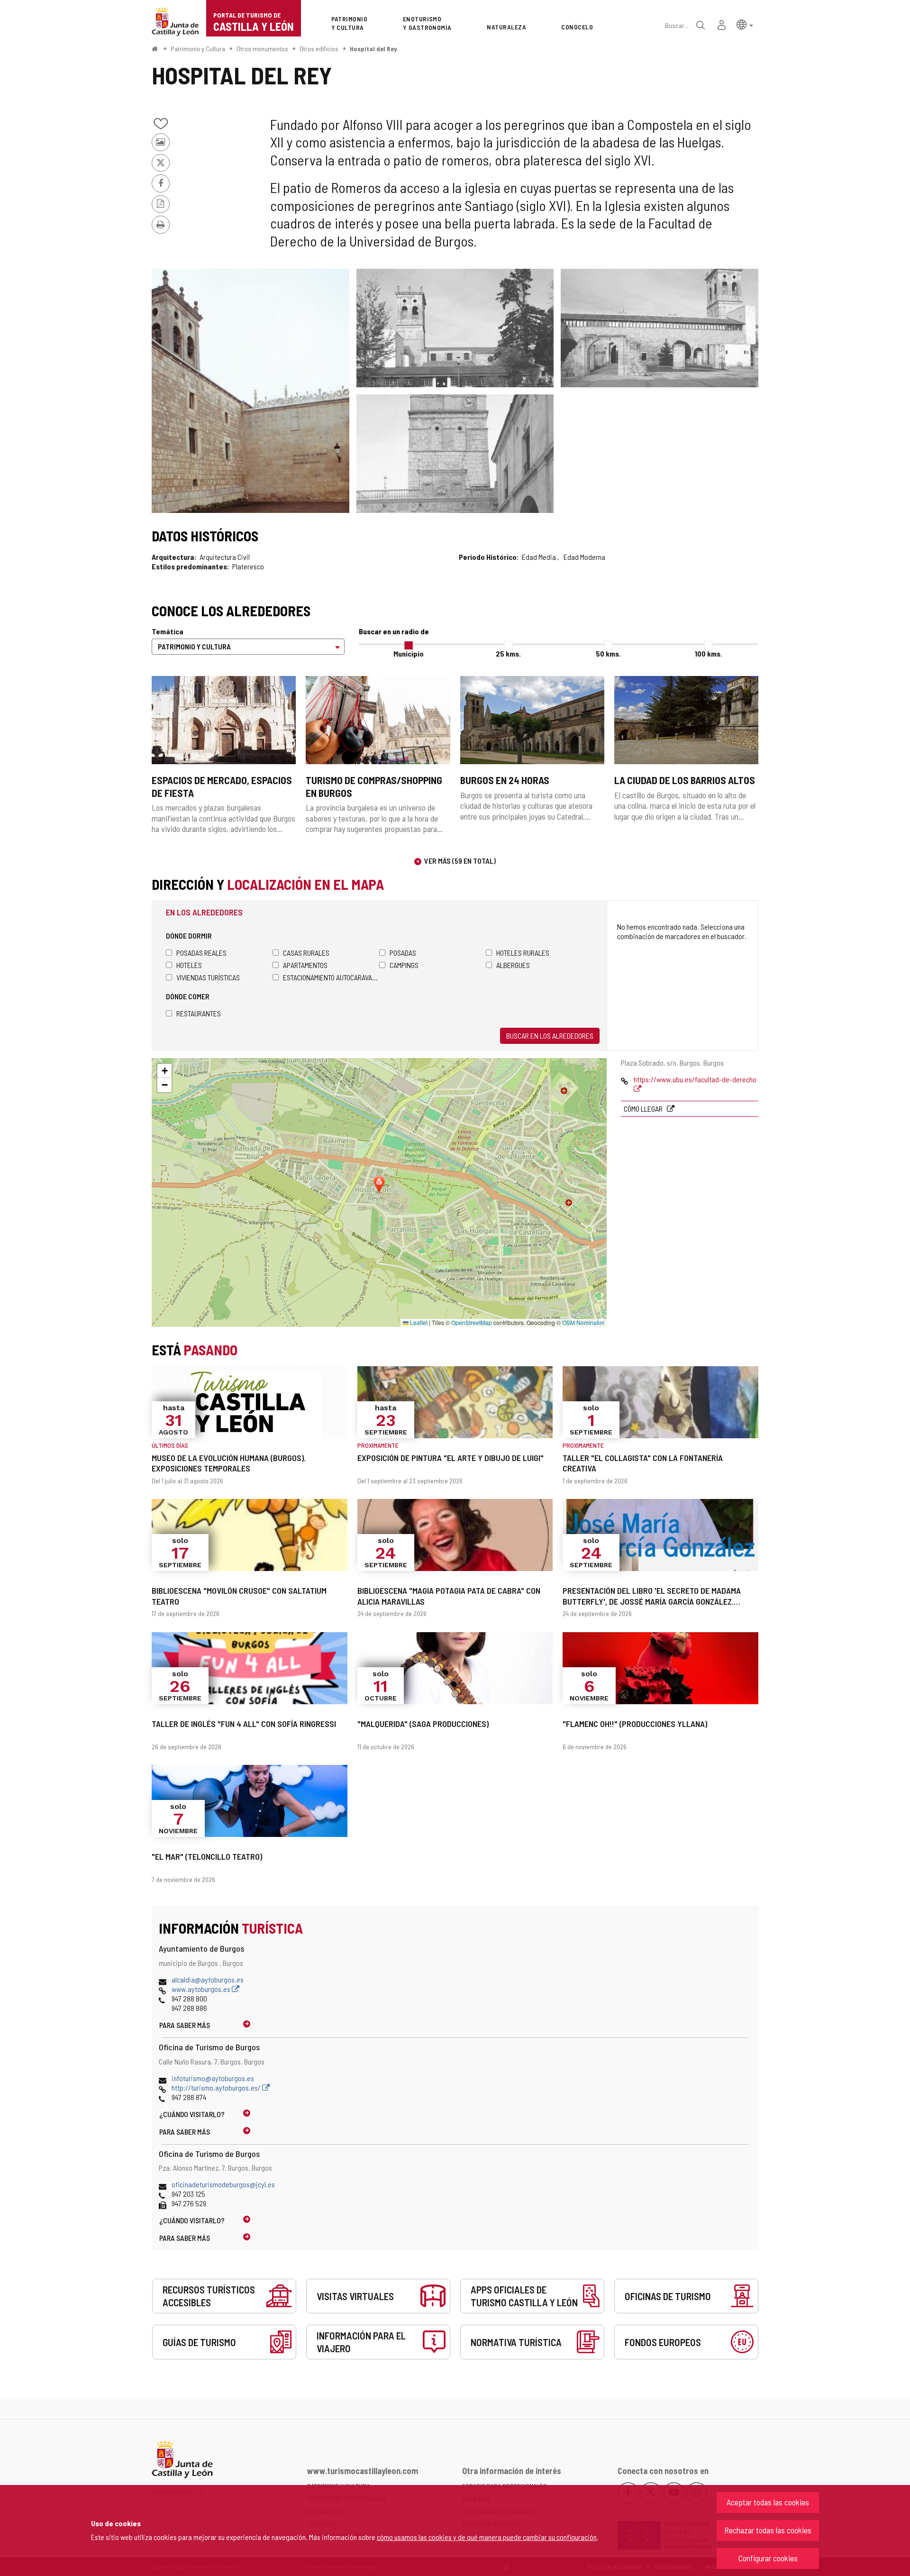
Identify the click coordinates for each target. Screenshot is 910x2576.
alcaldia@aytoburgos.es (208, 1979)
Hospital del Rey (373, 49)
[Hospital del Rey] (250, 391)
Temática (168, 631)
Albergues (513, 965)
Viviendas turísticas (208, 977)
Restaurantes (199, 1013)
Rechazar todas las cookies (768, 2530)
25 (508, 653)
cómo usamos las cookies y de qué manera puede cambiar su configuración (487, 2537)
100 (709, 653)
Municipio (409, 653)
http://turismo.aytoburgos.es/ (217, 2087)
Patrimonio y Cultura (198, 49)
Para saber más (185, 2025)
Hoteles (189, 965)
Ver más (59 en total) (460, 861)
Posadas (403, 953)
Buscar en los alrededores (550, 1036)
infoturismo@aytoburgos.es (213, 2078)
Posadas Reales (201, 953)
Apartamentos (305, 965)
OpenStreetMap (472, 1322)
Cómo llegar (644, 1109)
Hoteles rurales (523, 953)
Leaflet (418, 1322)
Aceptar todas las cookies (768, 2502)
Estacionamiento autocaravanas (331, 977)
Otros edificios (319, 49)
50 (608, 653)
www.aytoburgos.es (202, 1989)
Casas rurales (306, 953)
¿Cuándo (192, 2114)
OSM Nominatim (583, 1322)
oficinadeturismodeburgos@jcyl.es (223, 2184)
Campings (404, 965)
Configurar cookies (768, 2558)
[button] (745, 24)
